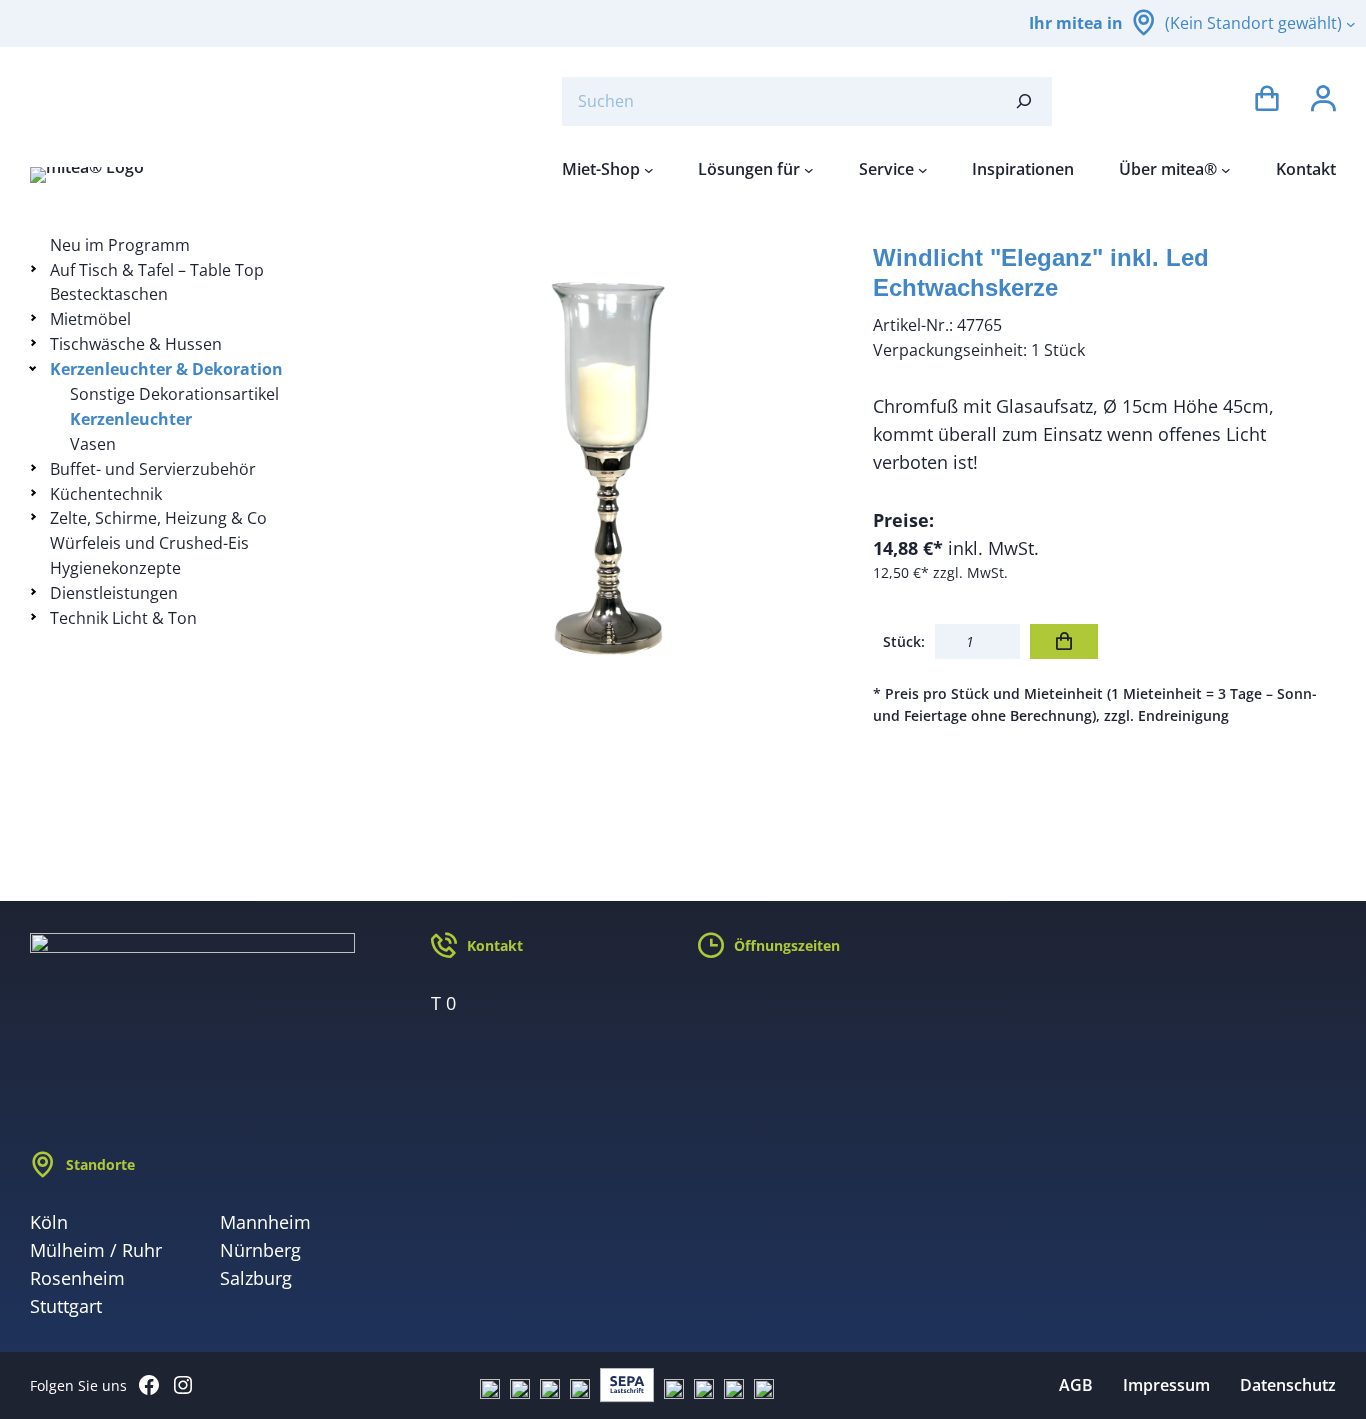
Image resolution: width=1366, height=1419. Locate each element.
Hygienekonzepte (115, 568)
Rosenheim (77, 1278)
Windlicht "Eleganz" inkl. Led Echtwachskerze (1041, 272)
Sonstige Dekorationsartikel (174, 394)
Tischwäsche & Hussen (136, 344)
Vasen (93, 444)
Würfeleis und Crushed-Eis (149, 543)
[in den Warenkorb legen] (1064, 641)
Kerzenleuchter (131, 419)
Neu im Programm (120, 245)
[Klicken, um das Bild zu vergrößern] (611, 465)
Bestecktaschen (109, 294)
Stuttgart (66, 1306)
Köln (49, 1222)
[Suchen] (1024, 101)
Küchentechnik (106, 494)
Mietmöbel (90, 319)
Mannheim (265, 1222)
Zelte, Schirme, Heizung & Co (158, 518)
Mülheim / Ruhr (96, 1250)
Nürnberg (260, 1250)
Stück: (904, 641)
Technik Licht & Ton (123, 618)
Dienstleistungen (114, 593)
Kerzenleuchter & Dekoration (166, 369)
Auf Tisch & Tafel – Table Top (157, 270)
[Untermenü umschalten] (36, 268)
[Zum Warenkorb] (1267, 101)
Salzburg (256, 1278)
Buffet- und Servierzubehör (153, 469)
